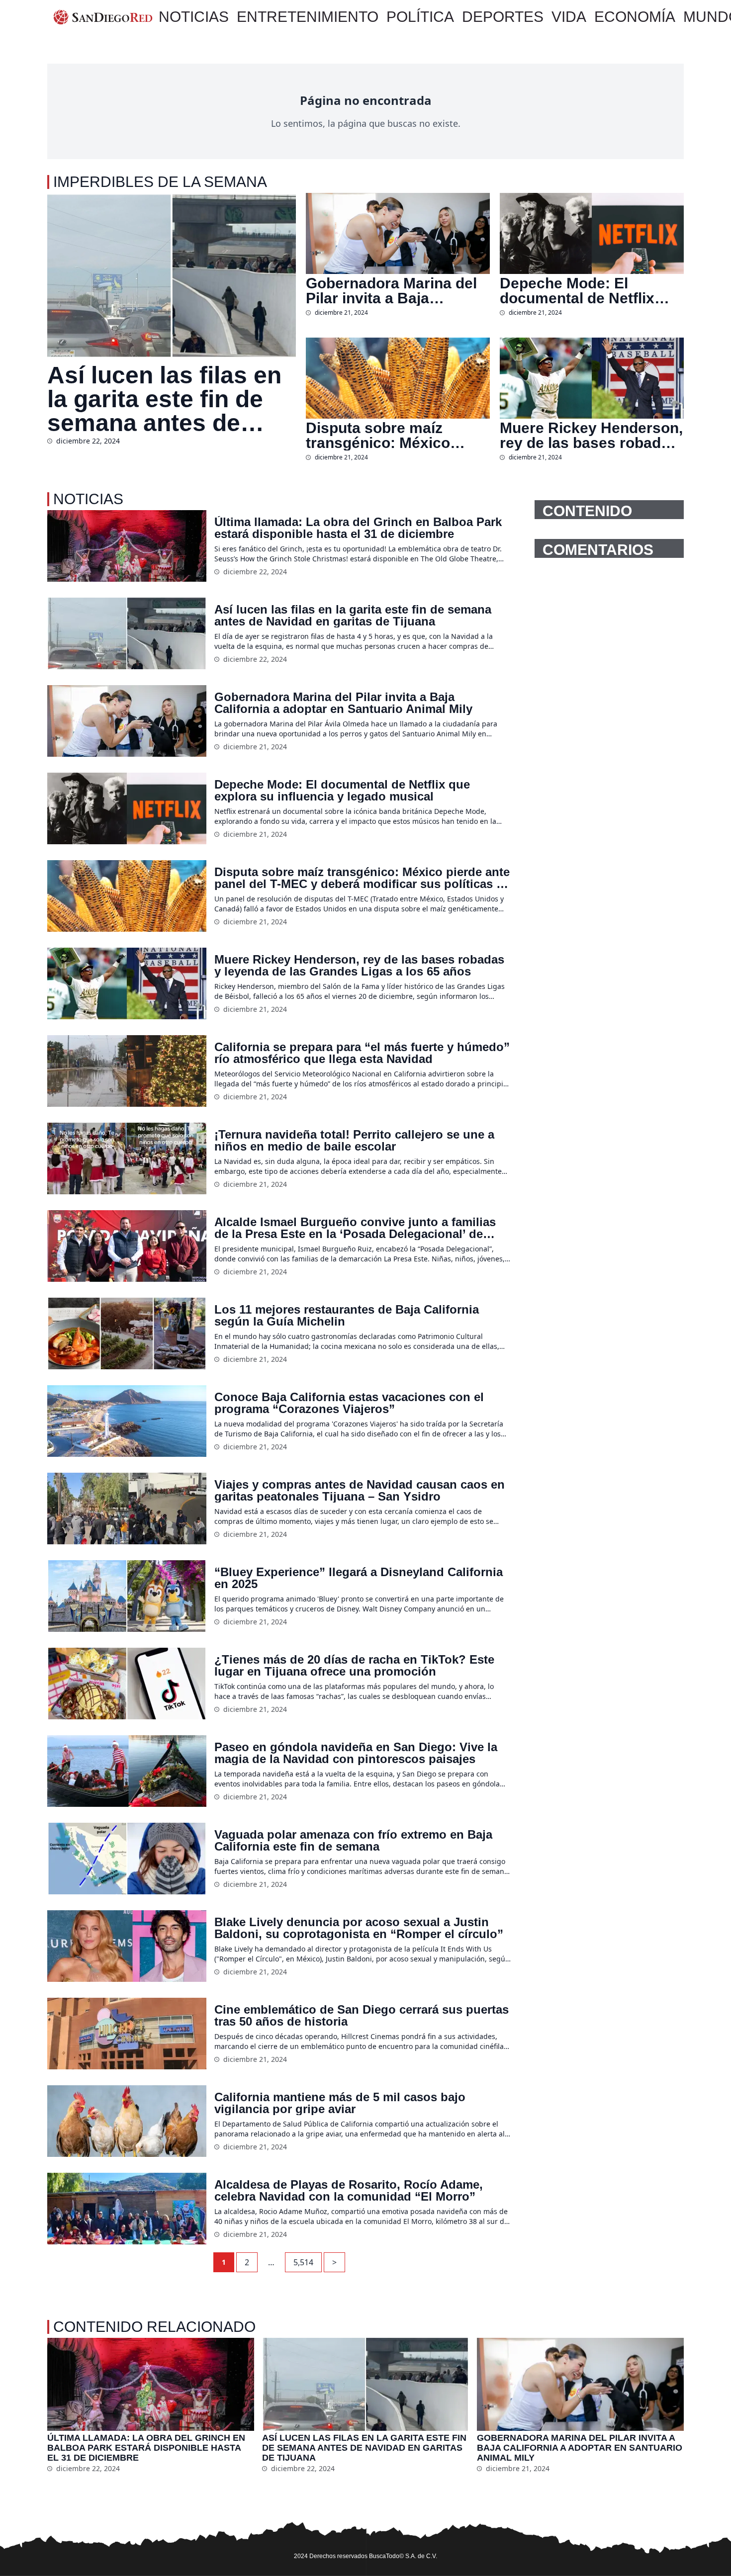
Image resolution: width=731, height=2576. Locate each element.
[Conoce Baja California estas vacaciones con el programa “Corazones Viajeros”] (127, 1421)
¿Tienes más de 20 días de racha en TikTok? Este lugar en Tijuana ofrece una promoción (354, 1666)
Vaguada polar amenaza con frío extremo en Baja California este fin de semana (353, 1841)
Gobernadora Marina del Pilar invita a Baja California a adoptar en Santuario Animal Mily (391, 291)
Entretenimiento (308, 17)
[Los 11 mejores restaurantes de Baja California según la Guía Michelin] (127, 1333)
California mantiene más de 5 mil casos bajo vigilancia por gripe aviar (340, 2103)
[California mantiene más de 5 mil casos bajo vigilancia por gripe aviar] (127, 2121)
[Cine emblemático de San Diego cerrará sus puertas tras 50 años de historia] (127, 2034)
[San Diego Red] (103, 17)
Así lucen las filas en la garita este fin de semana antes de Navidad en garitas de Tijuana (171, 399)
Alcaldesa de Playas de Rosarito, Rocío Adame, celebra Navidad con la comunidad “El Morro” (349, 2191)
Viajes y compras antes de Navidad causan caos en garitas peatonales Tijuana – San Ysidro (360, 1491)
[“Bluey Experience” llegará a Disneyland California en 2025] (127, 1596)
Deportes (503, 17)
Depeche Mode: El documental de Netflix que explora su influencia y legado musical (589, 291)
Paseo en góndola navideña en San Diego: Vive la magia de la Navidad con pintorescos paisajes (356, 1753)
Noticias (194, 17)
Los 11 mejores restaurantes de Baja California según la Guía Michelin (347, 1316)
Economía (635, 17)
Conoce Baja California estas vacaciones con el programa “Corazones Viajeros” (349, 1403)
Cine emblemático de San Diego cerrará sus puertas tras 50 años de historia (362, 2016)
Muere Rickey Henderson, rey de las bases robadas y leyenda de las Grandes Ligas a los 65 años (591, 436)
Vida (569, 17)
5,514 (303, 2262)
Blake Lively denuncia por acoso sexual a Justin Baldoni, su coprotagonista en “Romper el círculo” (359, 1928)
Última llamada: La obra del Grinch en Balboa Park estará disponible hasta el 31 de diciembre (358, 528)
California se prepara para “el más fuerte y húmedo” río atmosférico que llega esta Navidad (362, 1053)
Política (420, 17)
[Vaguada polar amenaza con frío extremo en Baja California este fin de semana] (127, 1859)
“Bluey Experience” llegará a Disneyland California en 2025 (359, 1578)
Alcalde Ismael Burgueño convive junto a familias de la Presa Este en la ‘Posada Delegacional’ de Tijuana (355, 1228)
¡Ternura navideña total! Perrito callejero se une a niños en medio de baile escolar (354, 1141)
